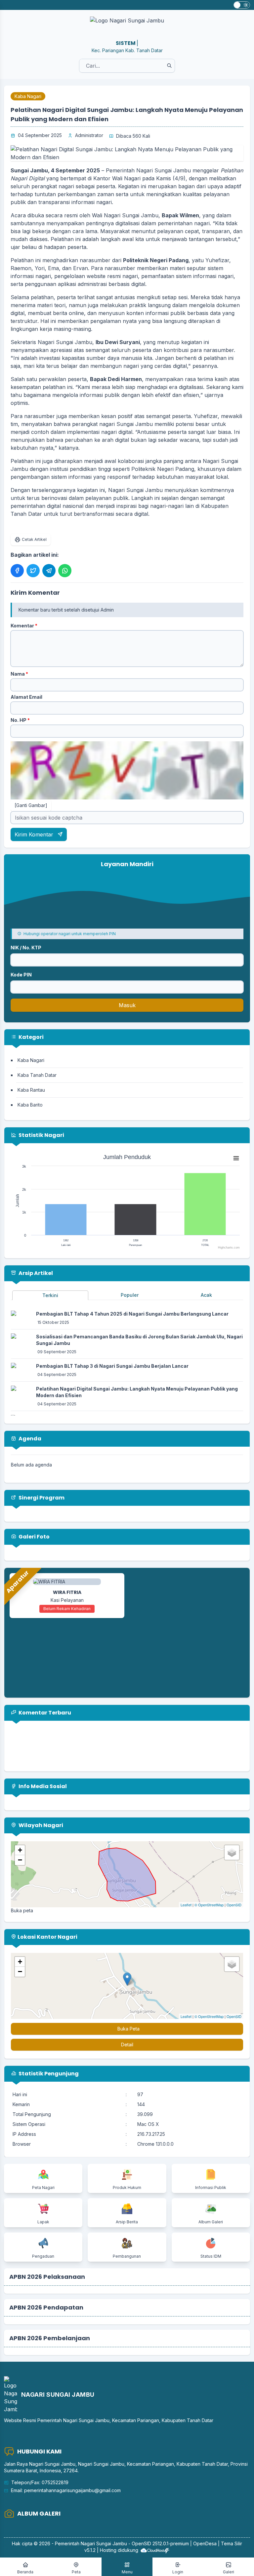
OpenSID (234, 1905)
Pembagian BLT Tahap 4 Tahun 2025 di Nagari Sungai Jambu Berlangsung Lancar (132, 1314)
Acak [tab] (206, 1295)
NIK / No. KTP (26, 948)
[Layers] (232, 1853)
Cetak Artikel (34, 539)
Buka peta (22, 1910)
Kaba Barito (30, 1105)
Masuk (127, 1005)
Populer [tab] (130, 1295)
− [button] (20, 1860)
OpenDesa (205, 2543)
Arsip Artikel (35, 1273)
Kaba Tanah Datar (37, 1075)
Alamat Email (26, 697)
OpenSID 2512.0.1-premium (160, 2543)
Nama (19, 674)
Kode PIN (21, 975)
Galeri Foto (34, 1537)
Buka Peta (128, 2029)
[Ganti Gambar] (31, 805)
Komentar (24, 626)
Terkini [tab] (50, 1295)
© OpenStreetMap (209, 1905)
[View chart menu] (236, 1158)
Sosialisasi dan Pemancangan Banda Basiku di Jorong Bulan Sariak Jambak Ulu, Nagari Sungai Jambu (139, 1340)
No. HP (20, 720)
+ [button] (20, 1850)
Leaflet (186, 1905)
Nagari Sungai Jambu (104, 2543)
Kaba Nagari (28, 96)
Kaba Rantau (31, 1090)
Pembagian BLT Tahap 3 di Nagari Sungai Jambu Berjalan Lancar (112, 1366)
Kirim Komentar (35, 834)
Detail (127, 2045)
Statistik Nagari (41, 1135)
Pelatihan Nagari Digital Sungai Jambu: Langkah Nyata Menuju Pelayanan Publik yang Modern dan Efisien (137, 1392)
